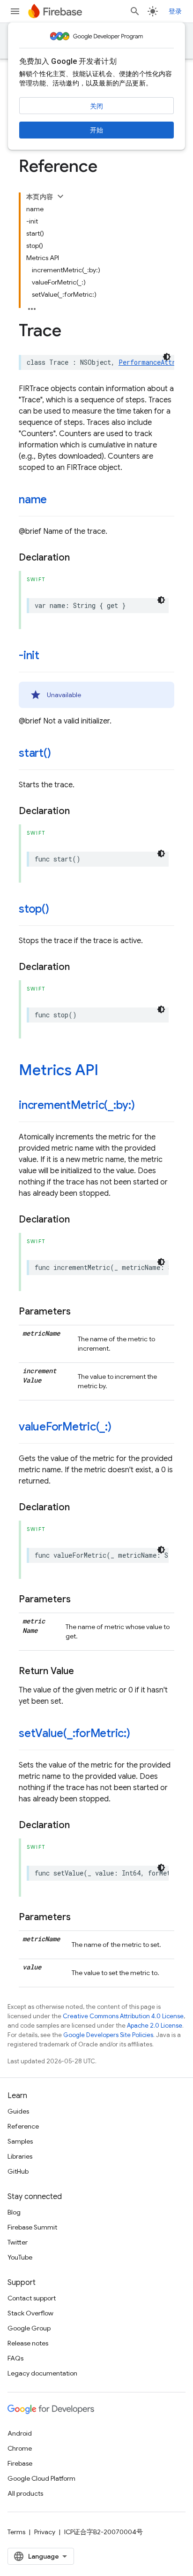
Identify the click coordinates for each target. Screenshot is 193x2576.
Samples (20, 2141)
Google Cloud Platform (41, 2478)
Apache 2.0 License (155, 2026)
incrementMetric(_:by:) (77, 1105)
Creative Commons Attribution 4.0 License (123, 2016)
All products (25, 2493)
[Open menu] (15, 11)
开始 (96, 130)
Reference (23, 2126)
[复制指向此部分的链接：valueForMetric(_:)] (121, 1428)
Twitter (18, 2242)
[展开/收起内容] (60, 196)
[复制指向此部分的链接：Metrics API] (108, 1071)
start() (35, 753)
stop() (34, 909)
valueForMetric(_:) (65, 1427)
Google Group (29, 2328)
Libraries (20, 2156)
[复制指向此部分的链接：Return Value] (83, 1671)
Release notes (28, 2343)
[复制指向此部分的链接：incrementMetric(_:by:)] (144, 1106)
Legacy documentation (42, 2373)
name (33, 500)
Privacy (45, 2532)
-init (29, 655)
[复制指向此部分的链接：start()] (60, 754)
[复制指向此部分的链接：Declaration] (79, 558)
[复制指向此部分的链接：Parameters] (80, 1312)
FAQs (15, 2358)
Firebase (20, 2463)
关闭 (96, 106)
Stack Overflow (30, 2313)
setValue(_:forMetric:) (74, 1733)
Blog (14, 2212)
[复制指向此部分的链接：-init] (49, 656)
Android (20, 2433)
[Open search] (135, 11)
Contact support (32, 2298)
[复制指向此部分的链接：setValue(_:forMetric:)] (140, 1734)
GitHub (18, 2171)
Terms (16, 2532)
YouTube (20, 2257)
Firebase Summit (32, 2227)
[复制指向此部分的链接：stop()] (59, 910)
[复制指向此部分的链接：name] (56, 500)
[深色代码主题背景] (167, 357)
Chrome (20, 2448)
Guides (18, 2111)
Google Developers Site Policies (108, 2035)
